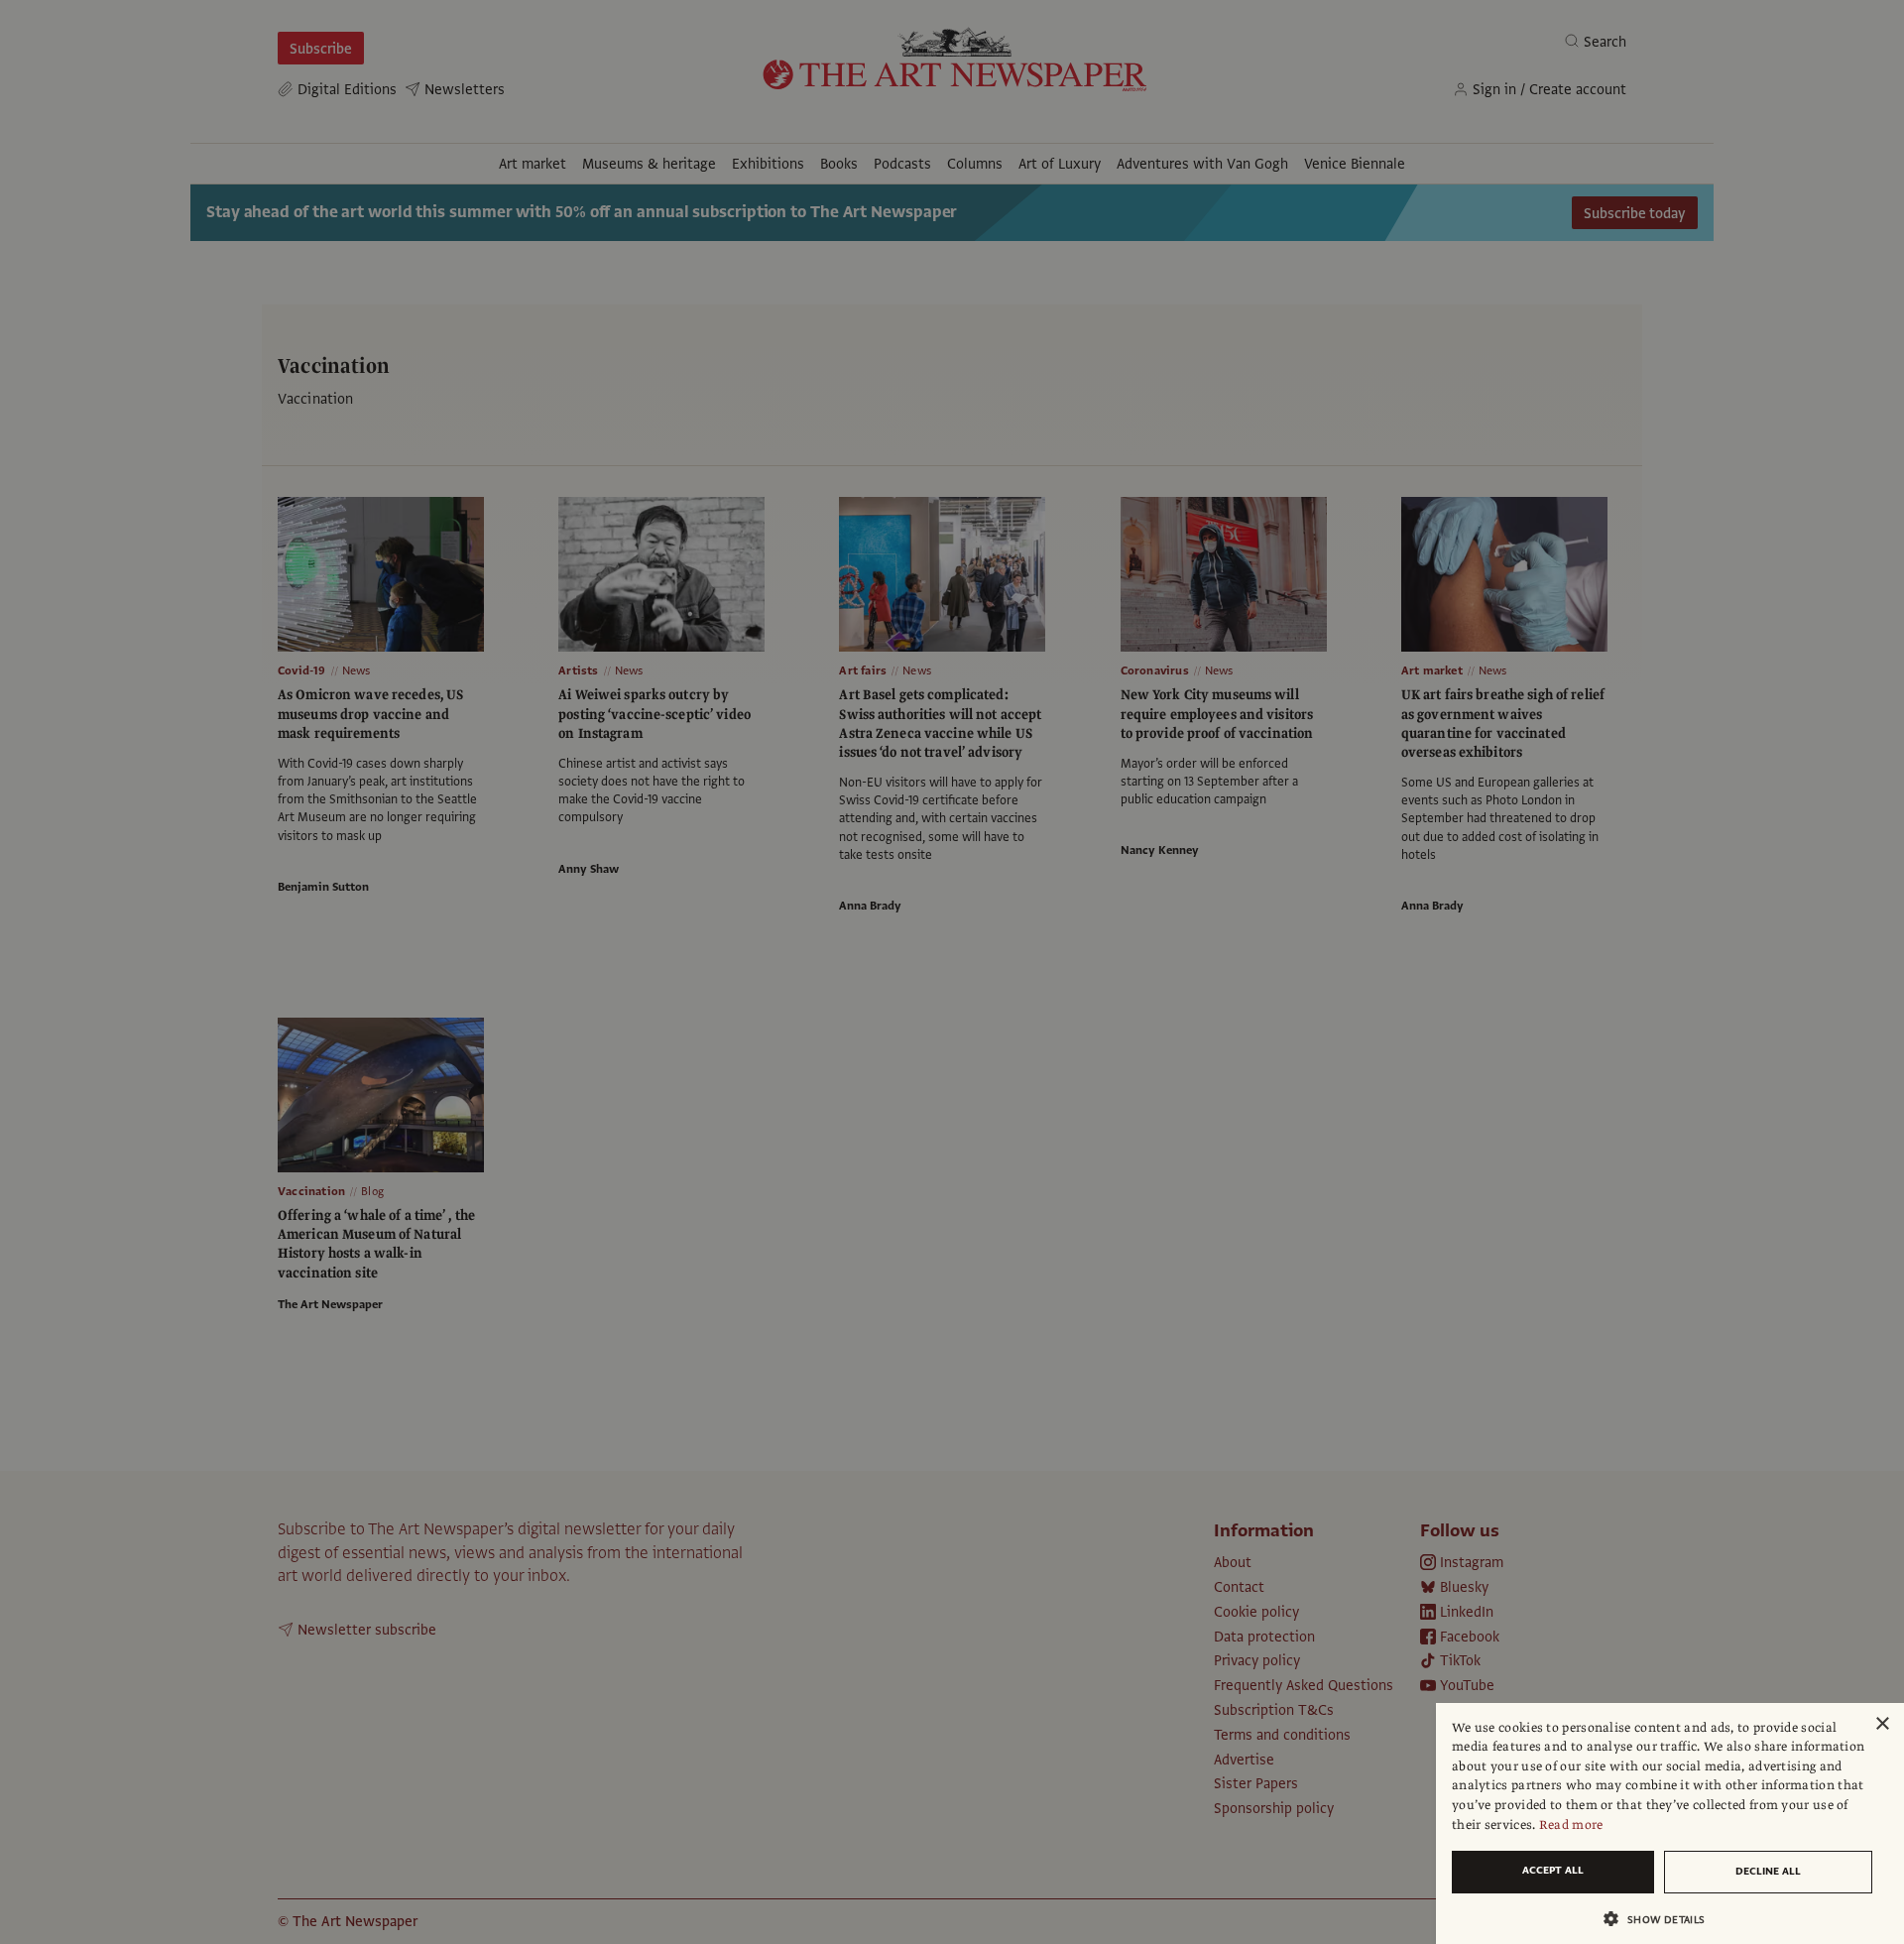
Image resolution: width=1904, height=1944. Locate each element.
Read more (1571, 1825)
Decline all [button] (1768, 1871)
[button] (1662, 1919)
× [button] (1882, 1724)
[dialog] (1670, 1823)
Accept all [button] (1553, 1870)
